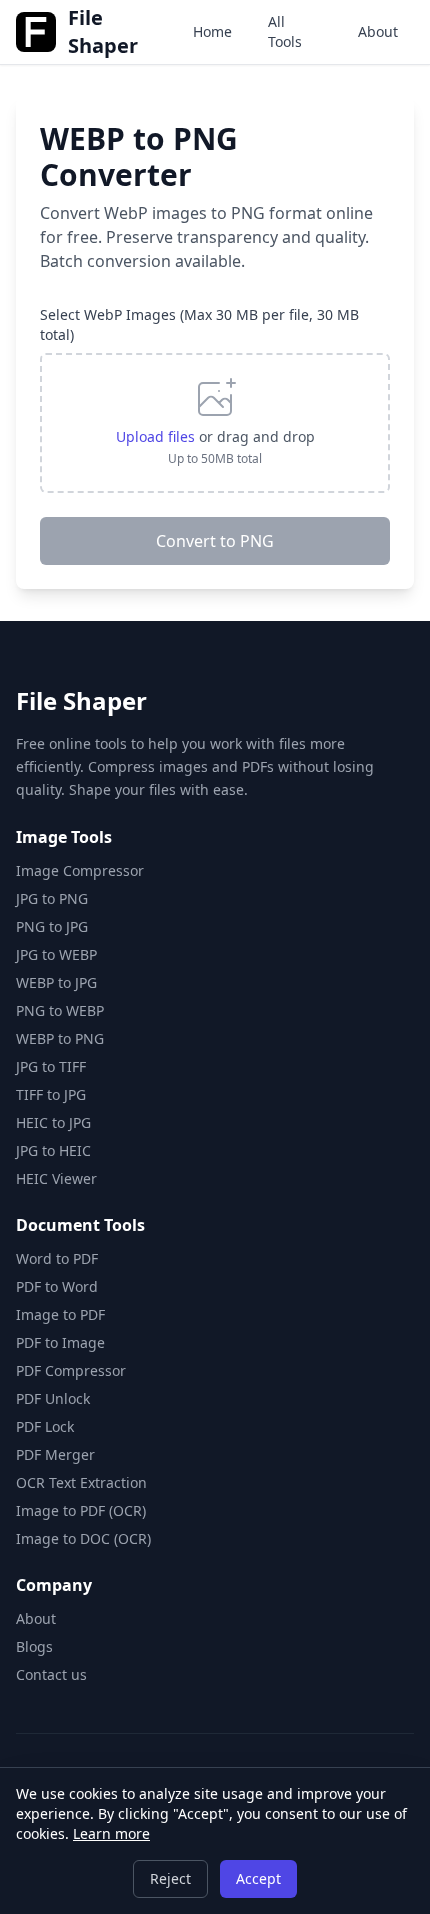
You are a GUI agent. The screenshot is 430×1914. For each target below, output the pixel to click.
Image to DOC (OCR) (83, 1538)
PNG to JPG (52, 926)
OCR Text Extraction (81, 1482)
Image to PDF (60, 1314)
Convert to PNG (215, 541)
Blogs (34, 1646)
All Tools (285, 31)
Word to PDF (57, 1258)
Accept (258, 1878)
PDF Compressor (71, 1370)
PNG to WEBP (60, 1010)
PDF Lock (45, 1426)
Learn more (111, 1833)
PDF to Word (57, 1286)
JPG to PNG (52, 898)
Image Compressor (80, 870)
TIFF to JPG (51, 1094)
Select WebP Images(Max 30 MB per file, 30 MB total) (199, 324)
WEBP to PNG (60, 1038)
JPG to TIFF (51, 1066)
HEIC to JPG (53, 1122)
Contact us (51, 1674)
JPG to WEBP (56, 954)
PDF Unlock (53, 1398)
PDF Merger (55, 1454)
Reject (170, 1878)
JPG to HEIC (53, 1150)
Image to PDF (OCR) (81, 1510)
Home (212, 31)
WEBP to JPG (56, 982)
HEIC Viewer (56, 1178)
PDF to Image (60, 1342)
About (378, 31)
